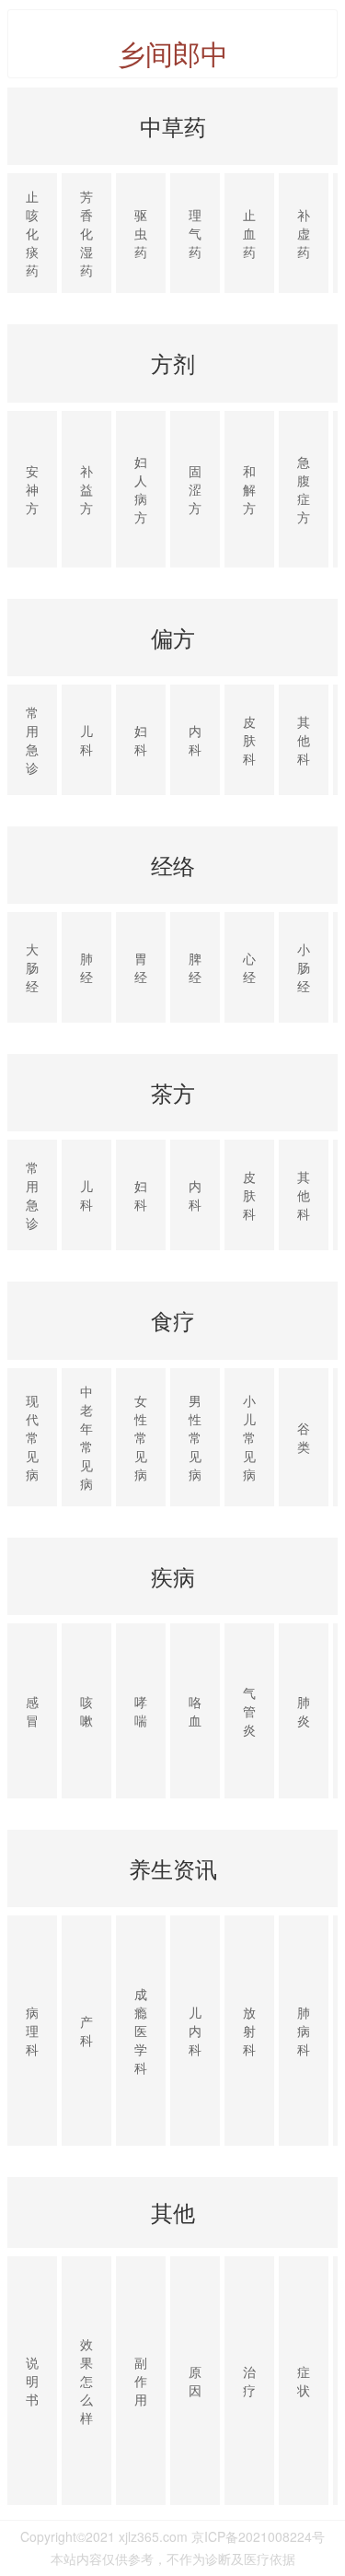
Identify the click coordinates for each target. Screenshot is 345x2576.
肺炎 (304, 1711)
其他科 (304, 740)
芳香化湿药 (86, 233)
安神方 (32, 489)
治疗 (249, 2381)
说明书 (32, 2381)
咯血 (195, 1711)
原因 (195, 2381)
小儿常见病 (249, 1437)
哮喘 (141, 1711)
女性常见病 (141, 1437)
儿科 (86, 740)
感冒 (32, 1711)
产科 (86, 2031)
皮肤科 (249, 740)
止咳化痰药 (32, 233)
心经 (249, 967)
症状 (304, 2381)
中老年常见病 (86, 1437)
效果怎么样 (86, 2381)
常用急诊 (32, 740)
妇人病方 (141, 489)
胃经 (141, 967)
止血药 (249, 233)
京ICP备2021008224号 (258, 2536)
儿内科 (195, 2031)
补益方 (86, 489)
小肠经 (304, 967)
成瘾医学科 (141, 2031)
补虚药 (304, 233)
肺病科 (304, 2031)
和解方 (249, 489)
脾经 (195, 967)
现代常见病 (32, 1437)
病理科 (32, 2031)
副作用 (141, 2381)
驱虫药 (141, 233)
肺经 (86, 967)
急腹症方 (304, 489)
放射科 (249, 2031)
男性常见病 (195, 1437)
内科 (195, 740)
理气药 (195, 233)
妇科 (141, 740)
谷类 (304, 1437)
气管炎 (249, 1711)
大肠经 (32, 967)
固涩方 (195, 489)
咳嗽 (86, 1711)
